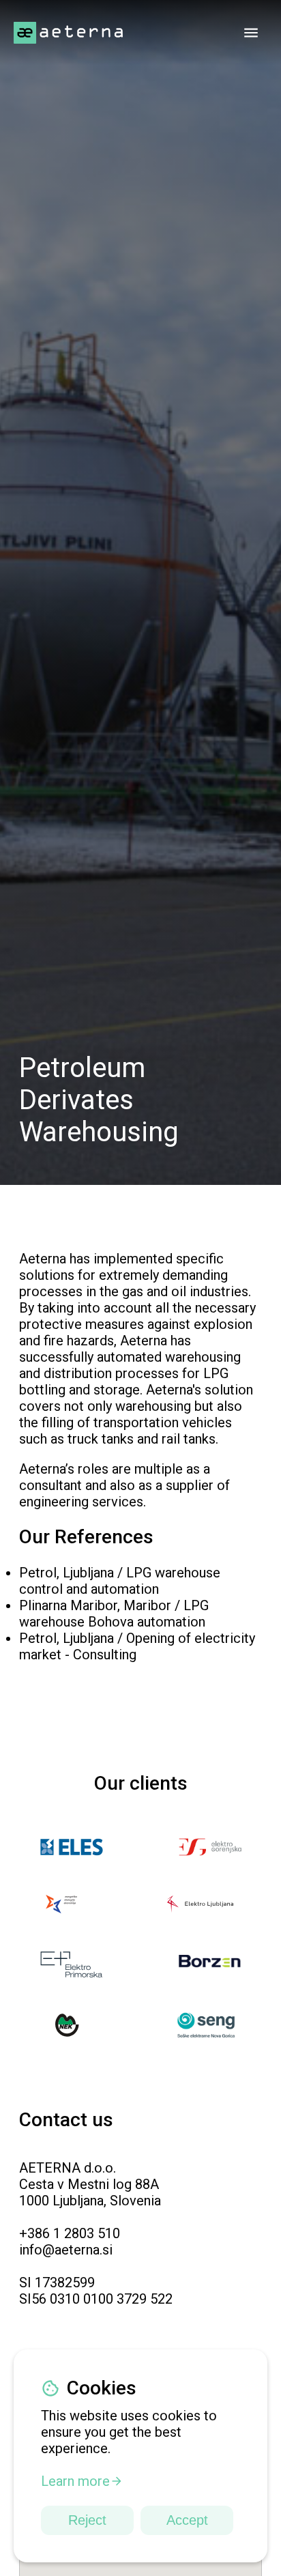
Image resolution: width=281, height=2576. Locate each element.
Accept (187, 2520)
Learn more (75, 2481)
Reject (87, 2520)
